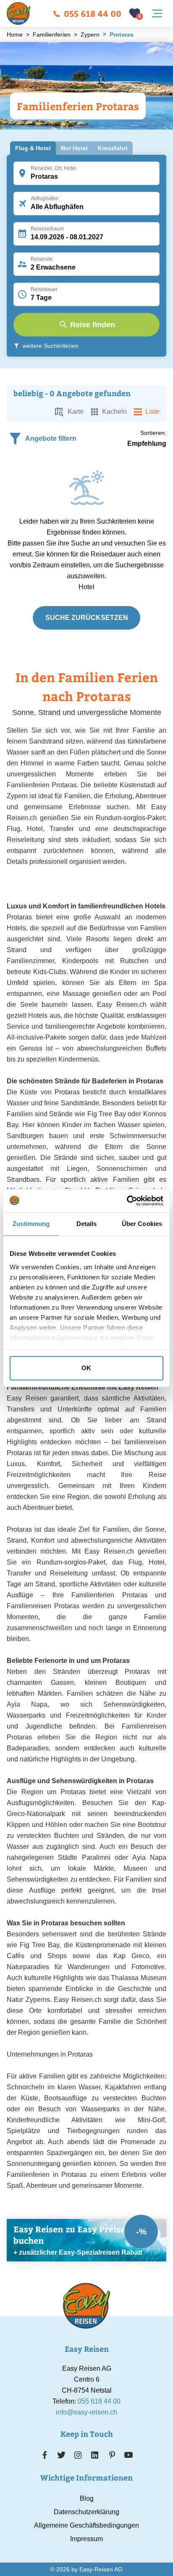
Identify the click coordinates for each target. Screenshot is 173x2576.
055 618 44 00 (93, 13)
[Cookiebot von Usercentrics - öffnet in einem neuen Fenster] (127, 1201)
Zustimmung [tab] (31, 1224)
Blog (87, 2498)
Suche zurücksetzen (87, 618)
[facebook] (45, 2455)
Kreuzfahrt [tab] (113, 148)
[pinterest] (112, 2455)
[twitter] (61, 2455)
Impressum (86, 2539)
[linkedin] (95, 2455)
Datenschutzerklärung (86, 2512)
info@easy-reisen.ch (86, 2412)
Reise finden (93, 325)
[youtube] (128, 2455)
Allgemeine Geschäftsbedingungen (86, 2525)
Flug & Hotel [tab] (33, 148)
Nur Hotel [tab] (74, 148)
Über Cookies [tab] (142, 1224)
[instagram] (78, 2455)
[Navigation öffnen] (157, 13)
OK (86, 1368)
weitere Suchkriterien (51, 346)
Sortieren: (153, 433)
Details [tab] (87, 1224)
